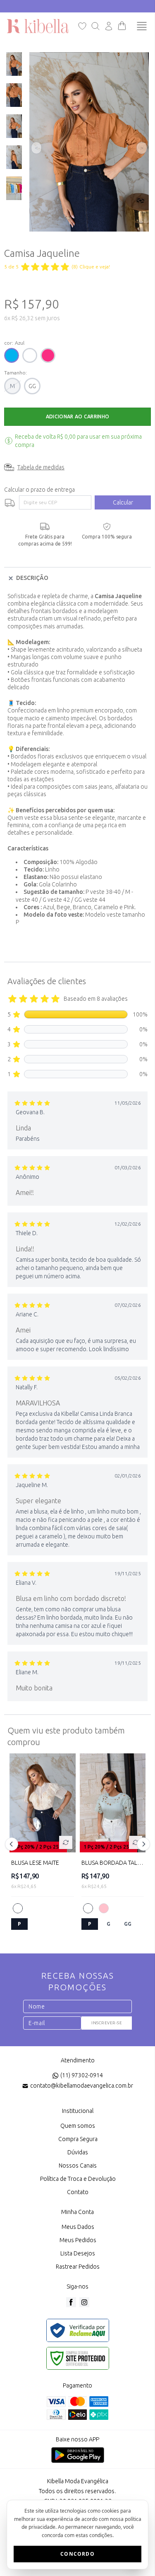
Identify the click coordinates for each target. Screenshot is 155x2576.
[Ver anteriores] (13, 1844)
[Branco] (18, 1908)
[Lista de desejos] (82, 26)
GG (32, 386)
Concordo (77, 2554)
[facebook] (71, 2302)
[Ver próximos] (142, 1844)
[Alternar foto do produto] (66, 1842)
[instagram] (84, 2302)
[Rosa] (104, 1908)
